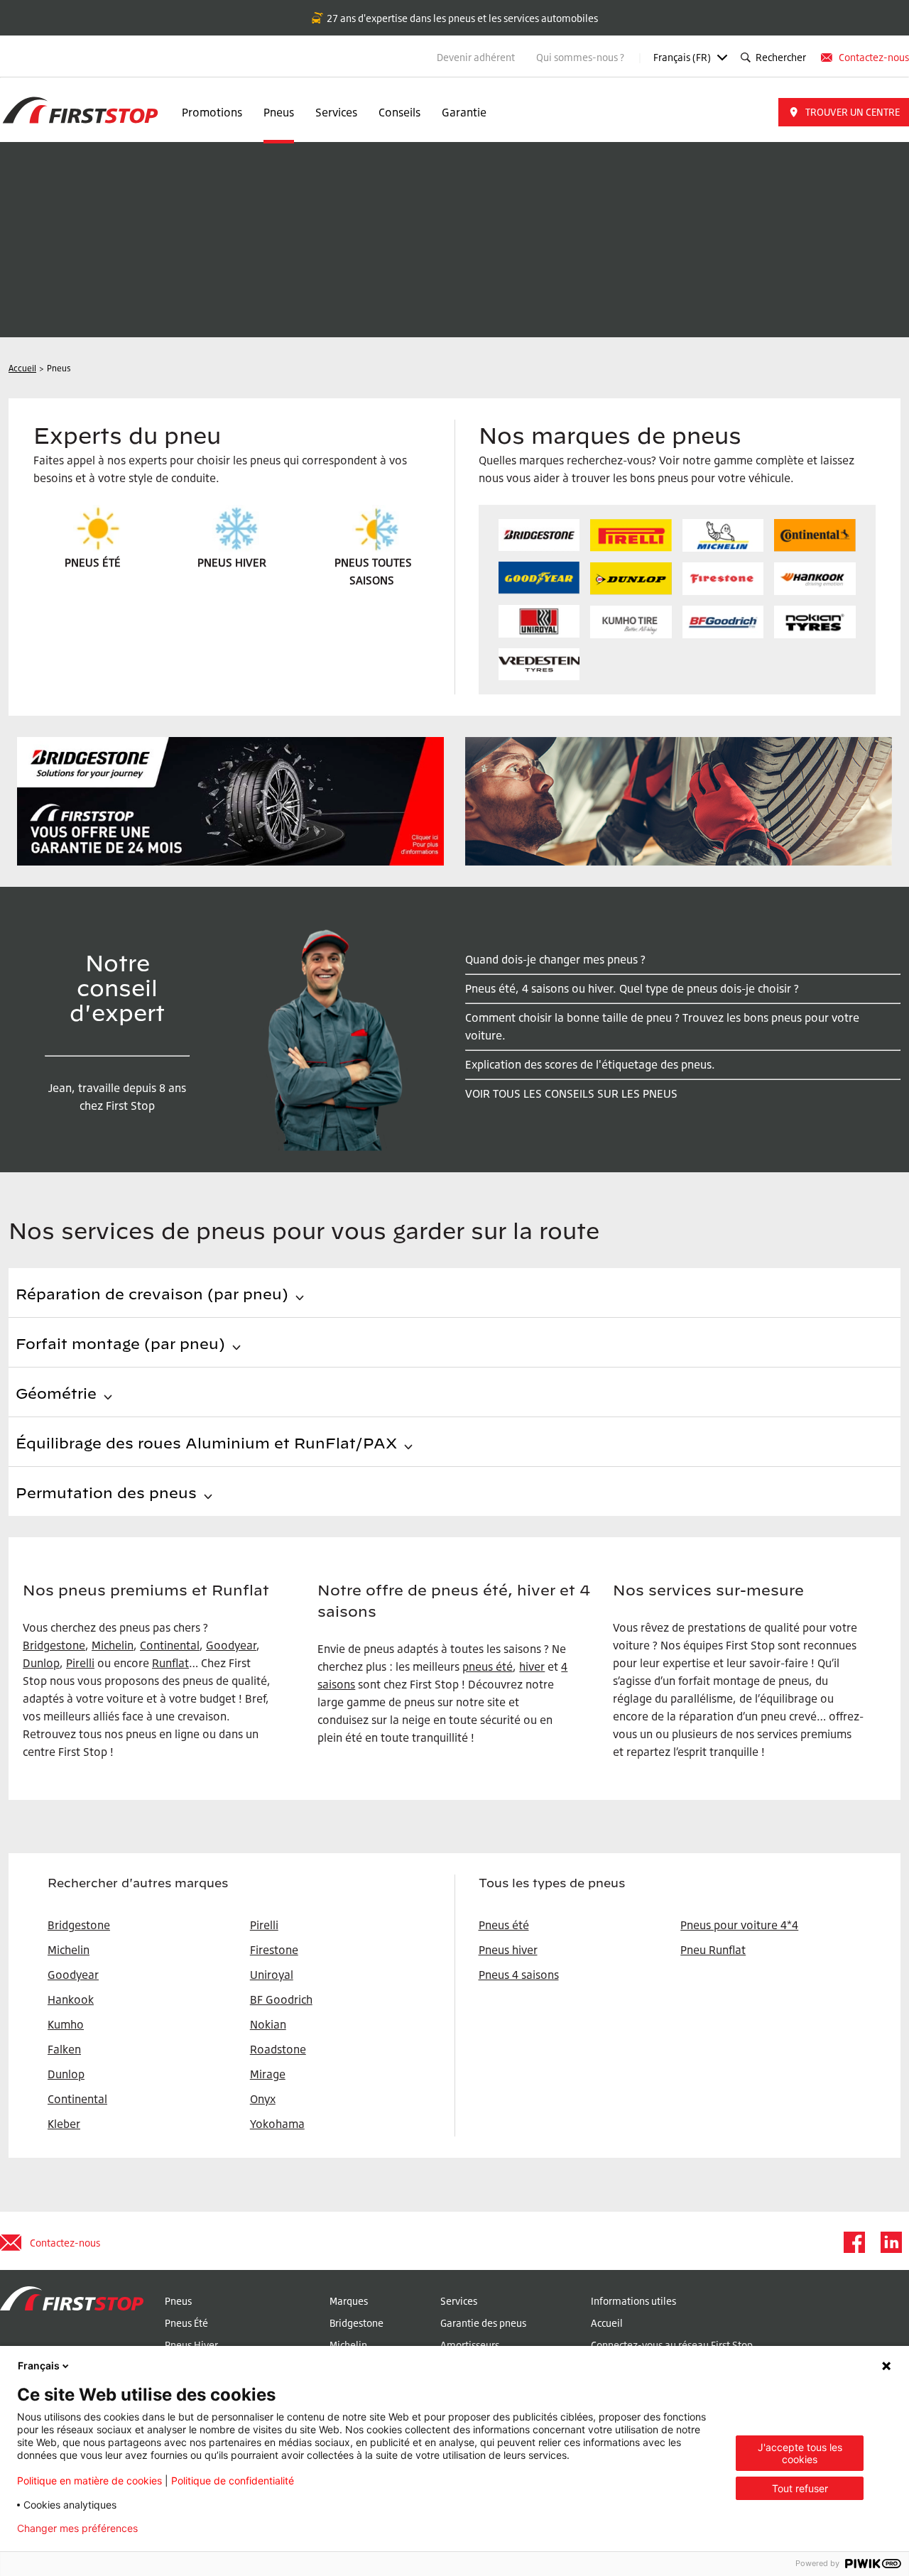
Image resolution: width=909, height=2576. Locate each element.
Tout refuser (800, 2488)
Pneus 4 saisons (519, 1975)
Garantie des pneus (483, 2323)
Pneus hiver (508, 1950)
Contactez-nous (874, 57)
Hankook (71, 1999)
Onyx (263, 2099)
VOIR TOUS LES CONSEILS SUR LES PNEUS (571, 1093)
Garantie (464, 112)
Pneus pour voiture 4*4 (739, 1925)
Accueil (607, 2323)
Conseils (399, 112)
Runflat (170, 1663)
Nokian (268, 2024)
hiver (532, 1666)
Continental (170, 1645)
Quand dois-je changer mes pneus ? (555, 959)
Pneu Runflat (713, 1950)
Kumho (66, 2024)
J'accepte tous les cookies (800, 2453)
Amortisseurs (470, 2345)
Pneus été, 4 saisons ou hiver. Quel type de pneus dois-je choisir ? (632, 988)
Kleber (64, 2124)
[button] (844, 112)
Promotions (212, 112)
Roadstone (278, 2049)
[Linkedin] (891, 2242)
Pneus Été (186, 2323)
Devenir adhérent (476, 57)
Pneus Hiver (191, 2345)
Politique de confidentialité (233, 2481)
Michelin (113, 1645)
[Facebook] (854, 2242)
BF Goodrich (281, 1999)
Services (336, 112)
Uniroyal (272, 1975)
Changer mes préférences (77, 2528)
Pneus (279, 112)
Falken (64, 2049)
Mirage (268, 2074)
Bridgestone (54, 1645)
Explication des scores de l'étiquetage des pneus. (590, 1064)
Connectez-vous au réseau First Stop (672, 2345)
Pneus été (504, 1925)
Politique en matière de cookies (89, 2481)
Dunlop (66, 2074)
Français (39, 2365)
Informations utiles (633, 2301)
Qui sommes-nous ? (581, 57)
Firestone (274, 1950)
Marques (349, 2301)
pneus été (488, 1666)
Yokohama (277, 2124)
